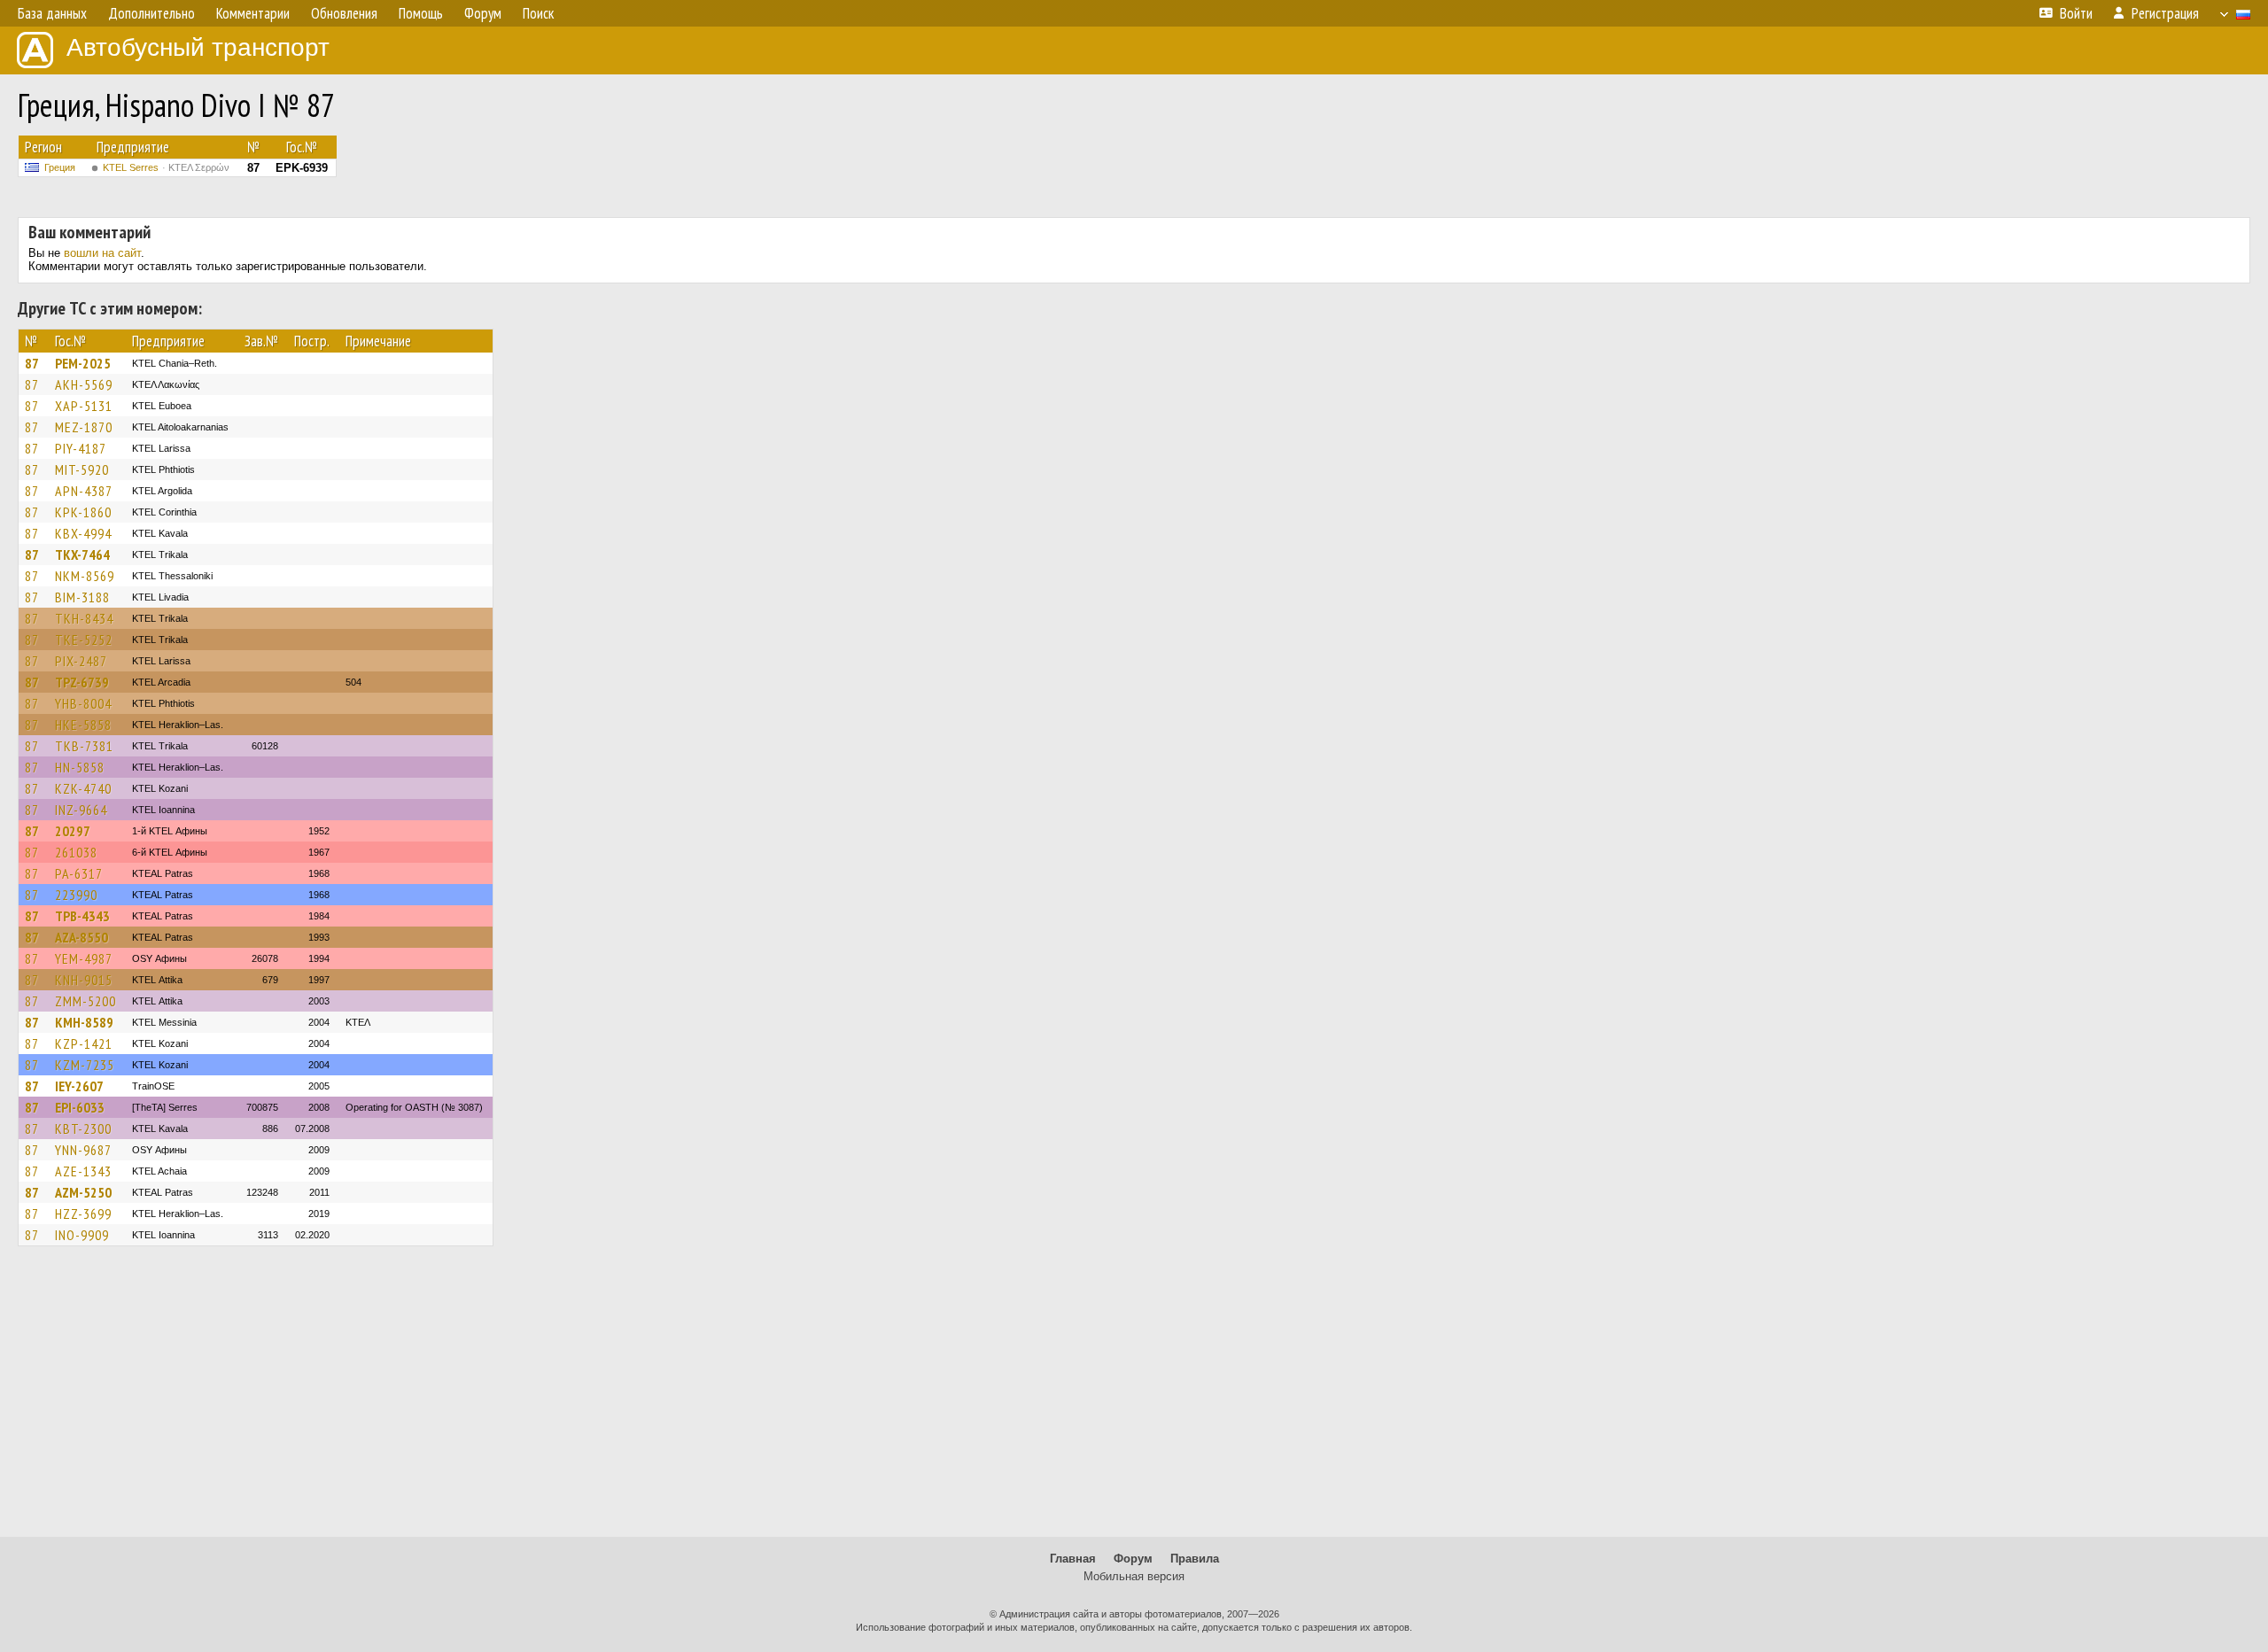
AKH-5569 (84, 384)
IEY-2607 (79, 1086)
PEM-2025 (83, 363)
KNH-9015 (84, 980)
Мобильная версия (1134, 1576)
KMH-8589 (84, 1022)
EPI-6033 (80, 1107)
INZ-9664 (81, 810)
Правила (1195, 1559)
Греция (60, 167)
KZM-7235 (85, 1065)
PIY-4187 (81, 448)
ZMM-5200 (85, 1001)
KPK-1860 (83, 512)
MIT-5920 (82, 469)
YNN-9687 (83, 1150)
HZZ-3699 (83, 1214)
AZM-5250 (83, 1192)
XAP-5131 (84, 406)
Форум (1133, 1559)
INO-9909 (82, 1235)
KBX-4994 (83, 533)
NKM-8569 (85, 576)
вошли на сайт (102, 253)
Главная (1073, 1559)
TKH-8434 (84, 618)
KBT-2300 (83, 1128)
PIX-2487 (81, 661)
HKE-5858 (83, 725)
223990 (76, 895)
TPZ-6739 (82, 682)
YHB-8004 (83, 703)
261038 (76, 852)
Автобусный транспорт (198, 47)
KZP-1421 (84, 1043)
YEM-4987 (84, 958)
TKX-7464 (82, 555)
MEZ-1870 (84, 427)
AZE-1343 (83, 1171)
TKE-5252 (84, 640)
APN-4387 (84, 491)
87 (32, 363)
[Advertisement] (1134, 1400)
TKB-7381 (84, 746)
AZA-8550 (82, 937)
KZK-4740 (83, 788)
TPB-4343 (82, 916)
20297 (73, 831)
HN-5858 (80, 767)
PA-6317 (79, 873)
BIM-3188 (82, 597)
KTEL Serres (166, 167)
